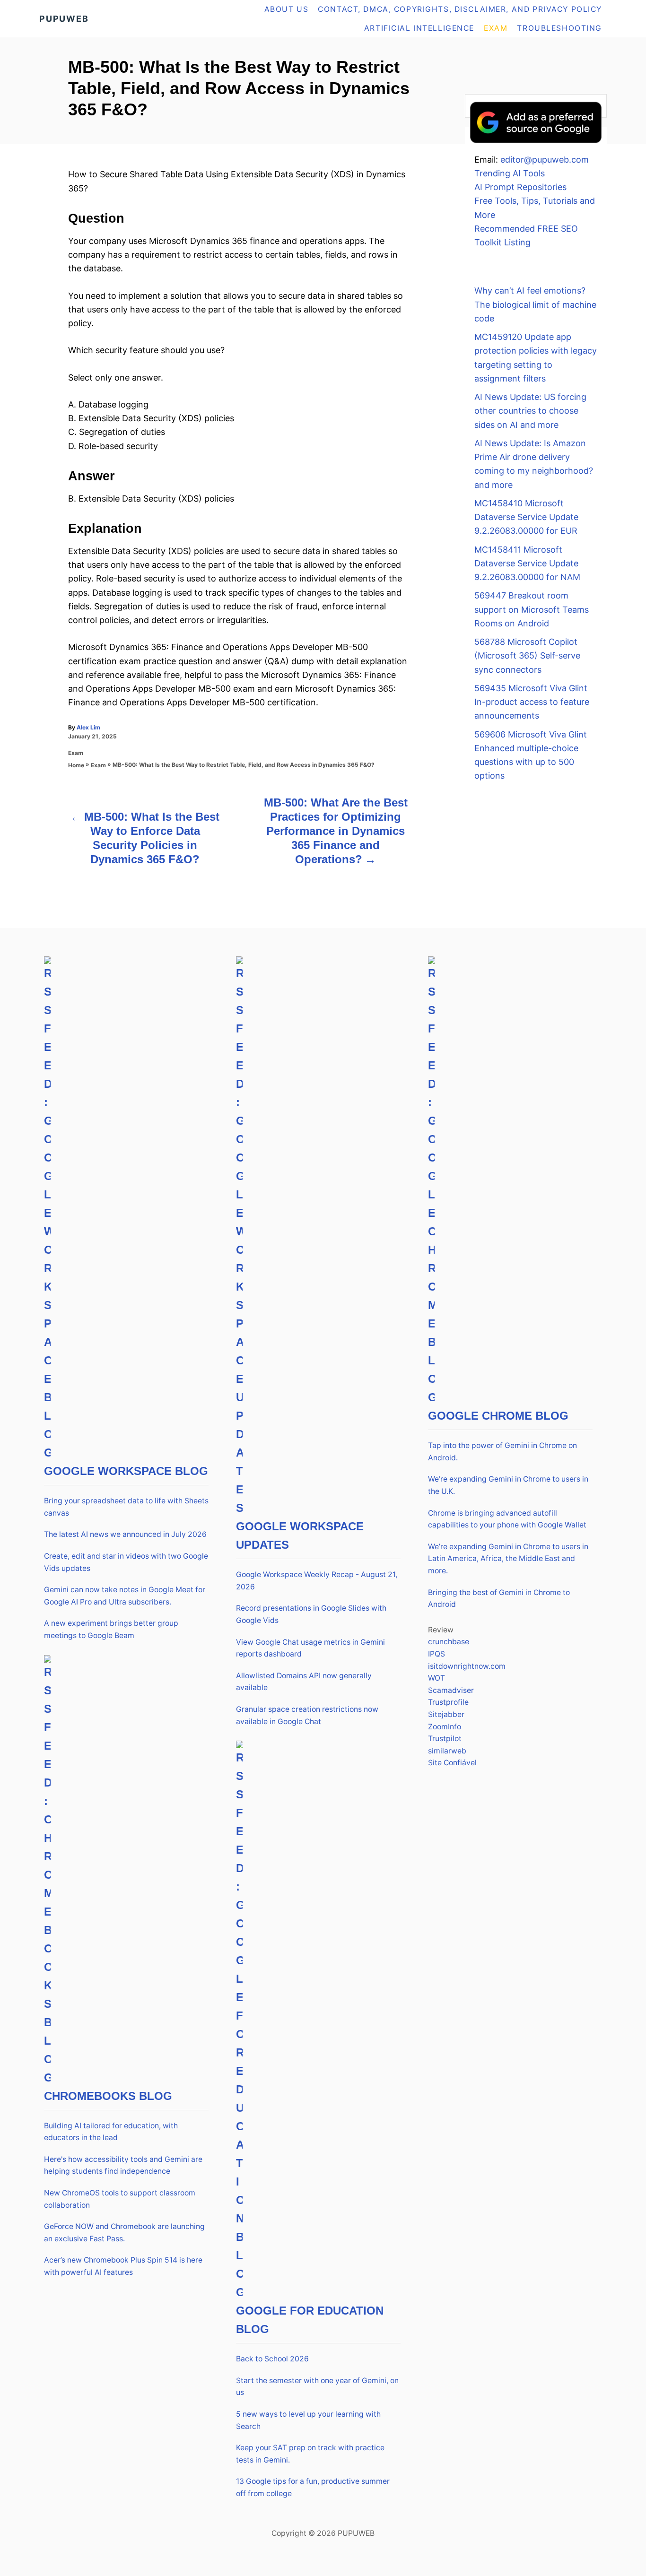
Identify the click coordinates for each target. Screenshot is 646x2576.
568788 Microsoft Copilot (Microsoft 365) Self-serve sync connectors (527, 656)
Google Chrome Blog (498, 1416)
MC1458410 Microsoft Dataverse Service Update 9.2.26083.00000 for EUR (526, 517)
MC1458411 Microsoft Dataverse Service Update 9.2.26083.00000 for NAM (527, 564)
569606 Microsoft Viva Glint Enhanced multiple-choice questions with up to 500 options (531, 755)
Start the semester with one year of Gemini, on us (317, 2387)
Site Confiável (452, 1763)
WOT (436, 1678)
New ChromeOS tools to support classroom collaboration (120, 2199)
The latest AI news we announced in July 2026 (125, 1534)
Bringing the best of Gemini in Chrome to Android (499, 1599)
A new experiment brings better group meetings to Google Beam (111, 1629)
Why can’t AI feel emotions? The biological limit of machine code (535, 304)
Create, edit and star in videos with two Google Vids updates (126, 1562)
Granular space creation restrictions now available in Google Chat (307, 1715)
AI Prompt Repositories (520, 187)
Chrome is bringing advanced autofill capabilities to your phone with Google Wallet (507, 1519)
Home (76, 765)
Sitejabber (446, 1714)
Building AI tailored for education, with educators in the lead (111, 2132)
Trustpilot (445, 1739)
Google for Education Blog (310, 2320)
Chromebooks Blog (108, 2096)
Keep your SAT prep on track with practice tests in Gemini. (310, 2454)
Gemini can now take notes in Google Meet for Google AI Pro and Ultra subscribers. (125, 1596)
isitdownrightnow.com (467, 1666)
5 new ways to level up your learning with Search (308, 2420)
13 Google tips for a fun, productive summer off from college (313, 2487)
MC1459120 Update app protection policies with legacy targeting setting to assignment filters (536, 358)
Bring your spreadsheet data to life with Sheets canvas (126, 1507)
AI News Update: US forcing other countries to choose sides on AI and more (530, 411)
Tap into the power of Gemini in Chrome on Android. (502, 1452)
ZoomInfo (445, 1727)
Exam (76, 753)
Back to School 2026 (272, 2359)
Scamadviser (451, 1690)
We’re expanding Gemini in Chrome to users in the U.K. (508, 1485)
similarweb (447, 1751)
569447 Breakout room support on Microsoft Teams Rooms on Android (532, 609)
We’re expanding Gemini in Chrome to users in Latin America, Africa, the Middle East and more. (508, 1559)
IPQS (436, 1654)
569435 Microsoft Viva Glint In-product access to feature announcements (532, 702)
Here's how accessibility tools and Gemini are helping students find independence (123, 2165)
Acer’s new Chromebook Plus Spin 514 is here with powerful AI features (123, 2266)
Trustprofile (448, 1702)
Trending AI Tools (510, 173)
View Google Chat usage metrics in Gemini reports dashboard (310, 1648)
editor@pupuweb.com (545, 160)
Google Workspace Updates (300, 1535)
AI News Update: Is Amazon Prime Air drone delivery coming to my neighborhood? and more (534, 464)
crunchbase (449, 1642)
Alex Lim (88, 727)
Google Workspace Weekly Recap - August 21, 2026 (317, 1581)
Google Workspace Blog (126, 1471)
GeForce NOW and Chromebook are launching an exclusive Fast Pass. (124, 2233)
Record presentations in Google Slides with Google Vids (311, 1614)
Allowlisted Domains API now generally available (304, 1682)
